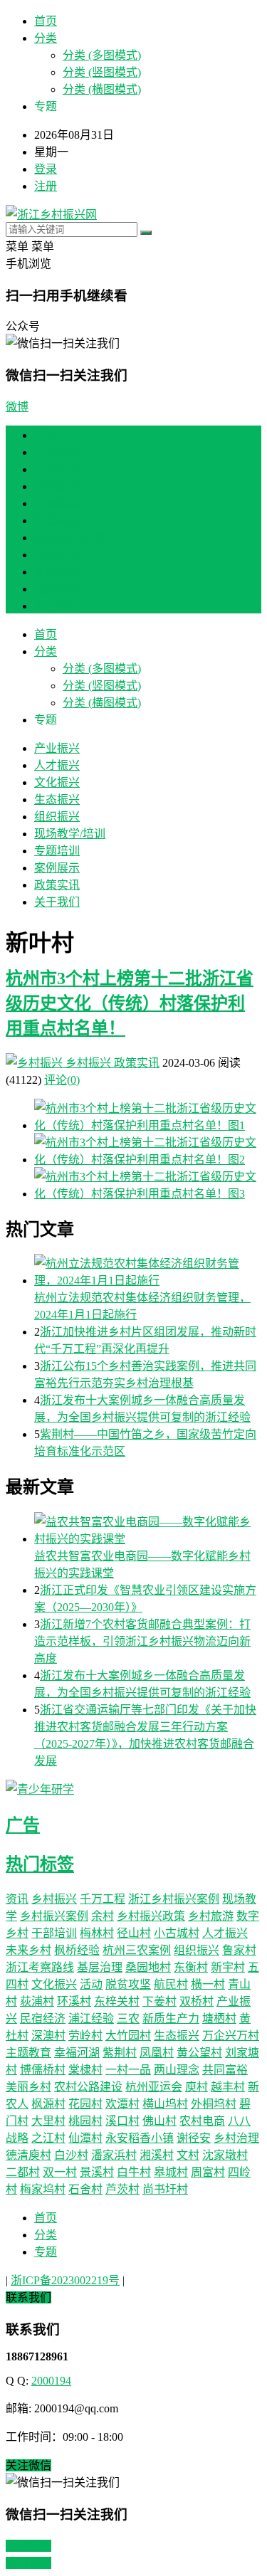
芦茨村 (122, 2189)
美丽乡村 (28, 2087)
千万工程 (103, 1899)
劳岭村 (85, 2036)
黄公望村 (199, 2053)
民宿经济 (43, 2018)
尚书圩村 (165, 2189)
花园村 (85, 2104)
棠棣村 (85, 2070)
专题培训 (57, 555)
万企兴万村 (231, 2036)
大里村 (48, 2121)
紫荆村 (120, 2053)
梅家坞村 (43, 2189)
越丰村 (228, 2087)
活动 (91, 1984)
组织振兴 (57, 521)
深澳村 (48, 2036)
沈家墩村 (225, 2155)
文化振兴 (57, 486)
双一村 (60, 2172)
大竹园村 (128, 2036)
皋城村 (171, 2172)
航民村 (171, 1984)
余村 (103, 1916)
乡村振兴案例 (54, 1916)
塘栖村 (219, 2018)
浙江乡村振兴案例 (174, 1899)
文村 (188, 2155)
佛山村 (159, 2121)
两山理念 (177, 2070)
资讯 (17, 1899)
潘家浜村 (114, 2155)
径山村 (134, 1933)
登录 (46, 169)
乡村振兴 (88, 1063)
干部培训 (54, 1933)
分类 (46, 38)
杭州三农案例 (137, 1950)
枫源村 (48, 2104)
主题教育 (28, 2053)
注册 (46, 186)
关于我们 (57, 606)
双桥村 (197, 2001)
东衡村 (191, 1967)
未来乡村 (28, 1950)
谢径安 (194, 2138)
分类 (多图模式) (102, 55)
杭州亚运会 (154, 2087)
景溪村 (97, 2172)
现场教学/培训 (70, 538)
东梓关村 (117, 2001)
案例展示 (57, 572)
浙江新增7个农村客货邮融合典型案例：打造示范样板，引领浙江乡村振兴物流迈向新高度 (142, 1641)
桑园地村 (148, 1967)
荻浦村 (37, 2001)
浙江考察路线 (40, 1967)
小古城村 (177, 1933)
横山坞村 (165, 2104)
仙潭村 (85, 2138)
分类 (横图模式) (102, 89)
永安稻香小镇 (140, 2138)
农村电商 (202, 2121)
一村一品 (128, 2070)
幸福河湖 (77, 2053)
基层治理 (100, 1967)
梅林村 (97, 1933)
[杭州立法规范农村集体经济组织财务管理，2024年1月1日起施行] (148, 1271)
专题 (46, 2252)
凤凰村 (157, 2053)
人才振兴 (57, 469)
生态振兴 (57, 503)
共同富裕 (225, 2070)
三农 (128, 2018)
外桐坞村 (214, 2104)
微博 (17, 407)
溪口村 (122, 2121)
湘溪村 (157, 2155)
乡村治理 (236, 2138)
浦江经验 (91, 2018)
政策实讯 (57, 589)
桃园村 (85, 2121)
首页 (46, 21)
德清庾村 (28, 2155)
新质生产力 (171, 2018)
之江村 (48, 2138)
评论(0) (62, 1080)
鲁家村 (239, 1950)
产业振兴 (57, 452)
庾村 (197, 2087)
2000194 (51, 2381)
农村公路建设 (88, 2087)
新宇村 (228, 1967)
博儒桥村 (43, 2070)
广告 (23, 1825)
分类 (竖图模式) (102, 72)
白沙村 (71, 2155)
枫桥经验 (77, 1950)
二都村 (23, 2172)
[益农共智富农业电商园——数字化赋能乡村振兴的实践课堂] (148, 1529)
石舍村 (85, 2189)
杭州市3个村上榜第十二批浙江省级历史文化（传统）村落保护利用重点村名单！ (130, 1003)
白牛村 (134, 2172)
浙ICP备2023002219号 (65, 2280)
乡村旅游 (211, 1916)
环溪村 (74, 2001)
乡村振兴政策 (151, 1916)
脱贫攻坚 (128, 1984)
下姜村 (159, 2001)
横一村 (208, 1984)
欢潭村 (122, 2104)
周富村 (208, 2172)
